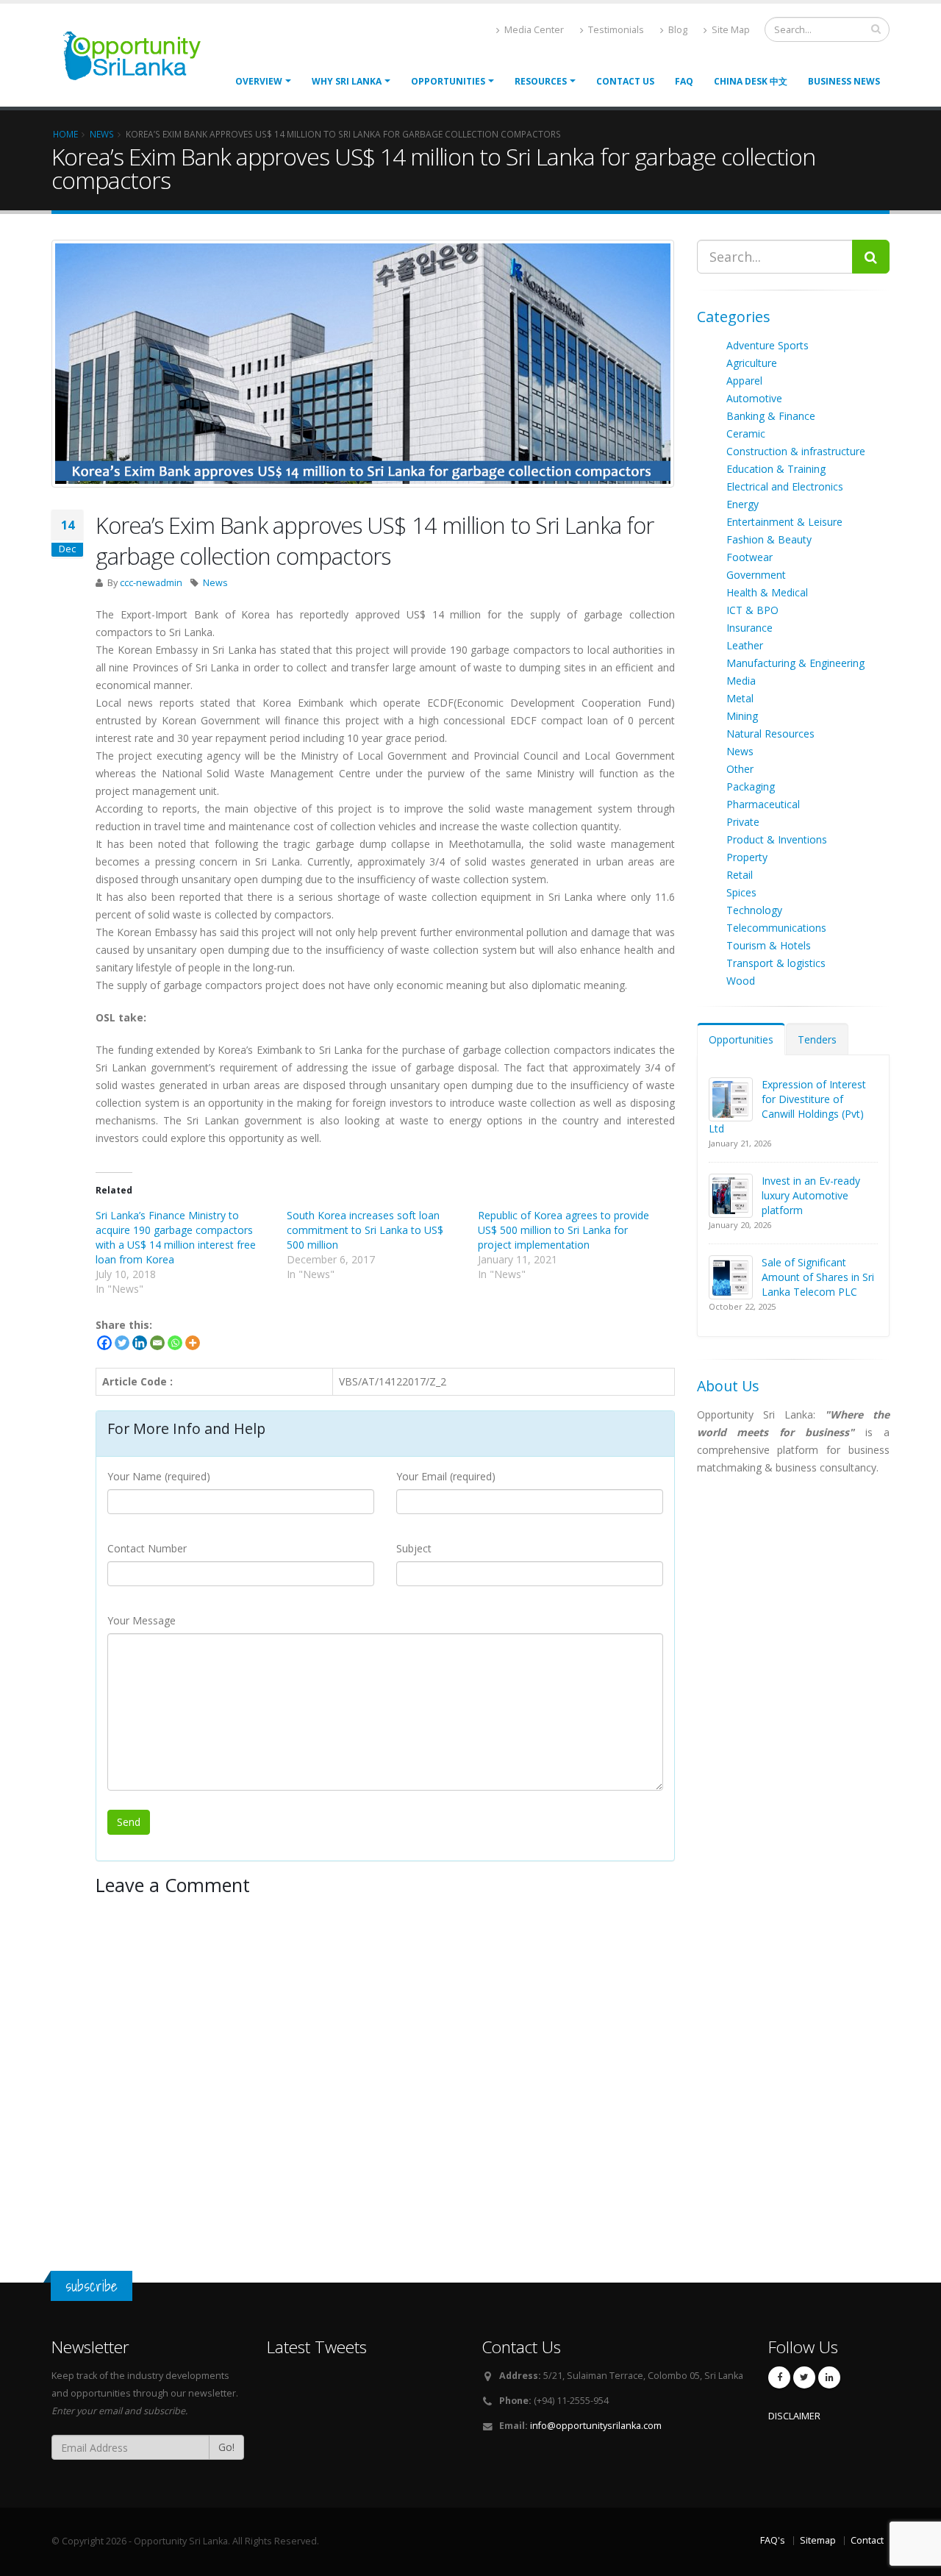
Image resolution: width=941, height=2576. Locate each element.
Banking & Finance (771, 416)
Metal (740, 698)
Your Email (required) (446, 1476)
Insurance (749, 628)
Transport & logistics (776, 963)
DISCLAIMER (794, 2416)
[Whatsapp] (175, 1343)
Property (747, 857)
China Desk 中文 (751, 81)
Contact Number (147, 1548)
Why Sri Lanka (347, 81)
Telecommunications (776, 928)
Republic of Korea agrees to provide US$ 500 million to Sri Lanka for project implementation (563, 1230)
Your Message (142, 1620)
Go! (226, 2447)
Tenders (817, 1039)
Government (756, 575)
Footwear (749, 557)
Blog (677, 30)
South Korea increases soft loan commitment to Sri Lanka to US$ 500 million (365, 1230)
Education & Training (776, 469)
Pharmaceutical (763, 804)
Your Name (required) (159, 1476)
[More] (193, 1343)
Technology (754, 910)
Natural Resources (770, 734)
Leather (745, 645)
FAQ (684, 81)
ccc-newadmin (151, 583)
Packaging (751, 786)
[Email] (157, 1343)
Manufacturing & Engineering (795, 663)
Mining (742, 716)
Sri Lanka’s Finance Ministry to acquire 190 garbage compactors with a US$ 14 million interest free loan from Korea (176, 1237)
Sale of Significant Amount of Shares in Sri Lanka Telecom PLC (818, 1277)
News (215, 583)
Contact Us (625, 81)
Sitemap (818, 2540)
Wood (741, 981)
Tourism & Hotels (769, 945)
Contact (867, 2540)
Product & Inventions (777, 839)
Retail (740, 875)
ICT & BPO (752, 610)
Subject (414, 1548)
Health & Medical (767, 592)
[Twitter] (122, 1343)
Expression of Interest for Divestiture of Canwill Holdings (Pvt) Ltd (787, 1106)
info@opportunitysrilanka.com (596, 2426)
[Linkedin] (140, 1343)
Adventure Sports (768, 345)
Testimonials (615, 30)
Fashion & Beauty (769, 539)
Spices (741, 892)
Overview (259, 81)
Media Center (533, 30)
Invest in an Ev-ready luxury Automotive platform (811, 1195)
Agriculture (752, 363)
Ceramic (746, 434)
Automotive (754, 398)
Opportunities (741, 1039)
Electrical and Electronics (785, 486)
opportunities (448, 81)
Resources (541, 81)
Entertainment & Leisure (784, 522)
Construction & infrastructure (796, 451)
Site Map (730, 30)
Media (741, 681)
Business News (844, 81)
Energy (743, 504)
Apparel (744, 381)
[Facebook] (104, 1343)
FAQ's (773, 2540)
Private (743, 822)
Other (740, 769)
